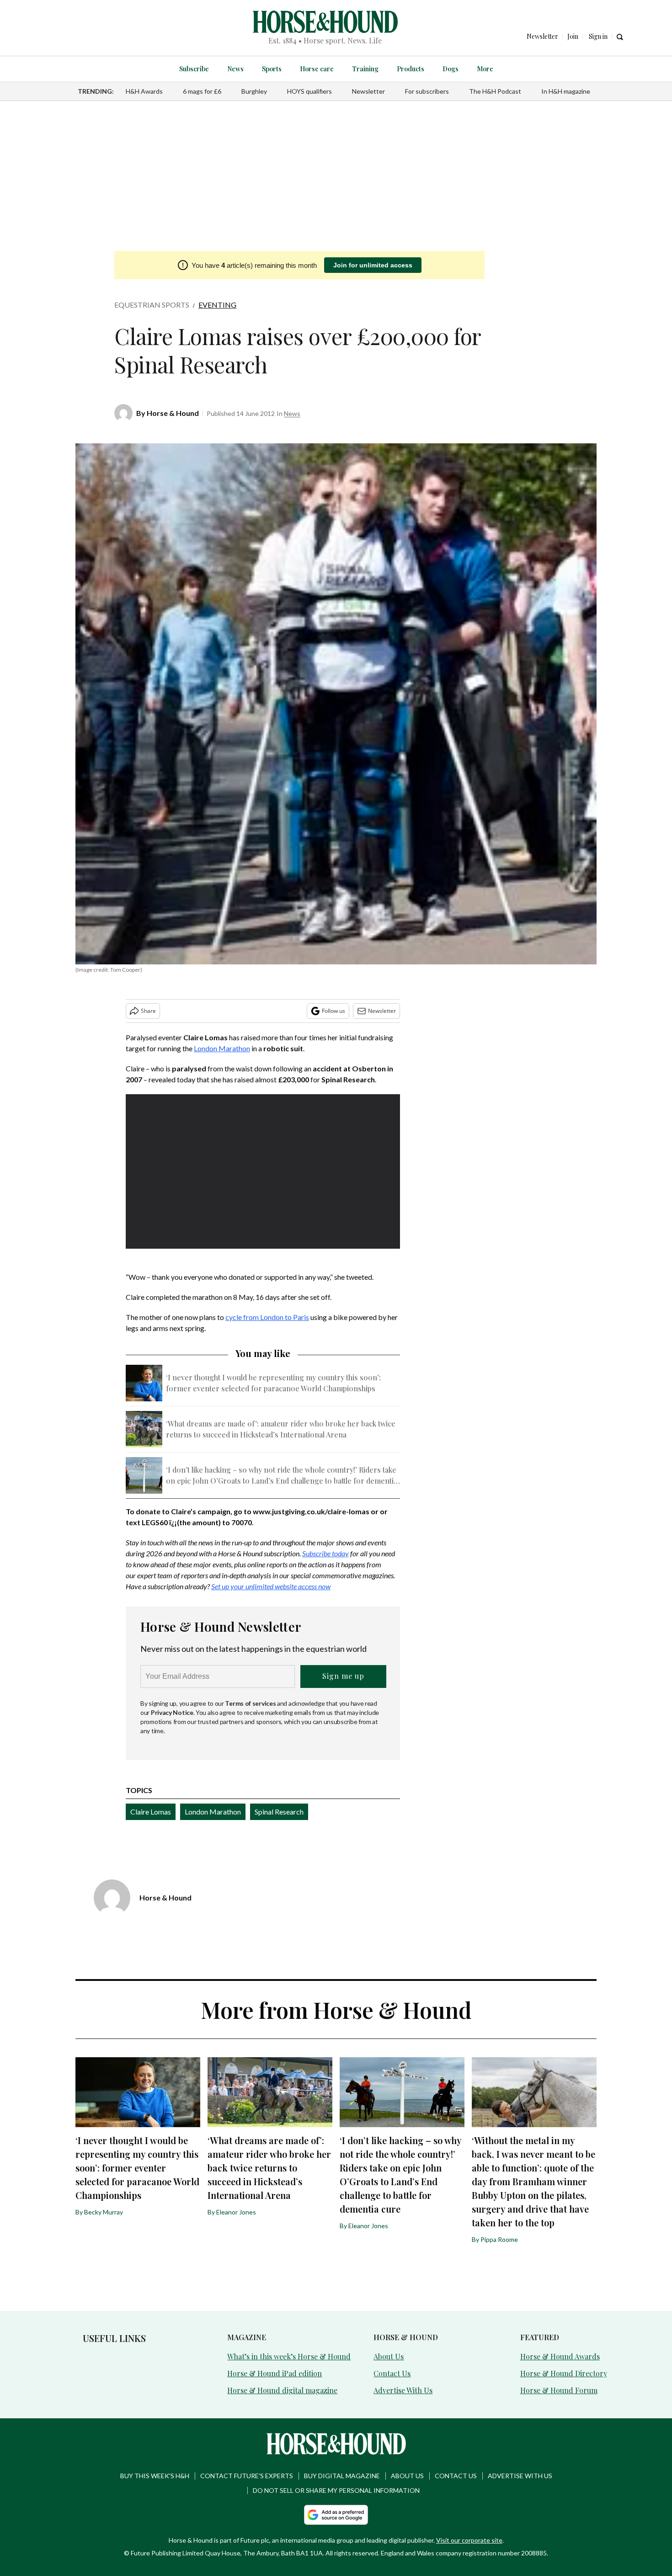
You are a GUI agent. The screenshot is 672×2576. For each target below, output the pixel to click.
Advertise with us (520, 2476)
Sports (272, 69)
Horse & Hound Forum (559, 2390)
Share (148, 1011)
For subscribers (427, 91)
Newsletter (368, 91)
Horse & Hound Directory (564, 2373)
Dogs (451, 69)
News (235, 69)
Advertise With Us (403, 2390)
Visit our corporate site (469, 2540)
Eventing (217, 305)
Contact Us (392, 2373)
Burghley (254, 91)
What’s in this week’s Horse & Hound (289, 2356)
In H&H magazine (566, 91)
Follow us (333, 1011)
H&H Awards (144, 91)
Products (411, 69)
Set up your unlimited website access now (271, 1586)
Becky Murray (104, 2212)
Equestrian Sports (152, 305)
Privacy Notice (172, 1712)
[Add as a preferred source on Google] (336, 2515)
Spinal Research (279, 1812)
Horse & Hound (173, 413)
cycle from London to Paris (267, 1317)
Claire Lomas (151, 1812)
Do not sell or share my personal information (336, 2490)
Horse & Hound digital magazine (282, 2390)
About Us (389, 2356)
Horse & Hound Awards (560, 2356)
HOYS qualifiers (309, 91)
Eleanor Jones (236, 2212)
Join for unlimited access (373, 265)
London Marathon (222, 1048)
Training (365, 69)
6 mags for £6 (202, 91)
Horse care (317, 69)
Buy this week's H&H (155, 2476)
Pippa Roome (499, 2239)
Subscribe (194, 69)
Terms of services (251, 1703)
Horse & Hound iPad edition (275, 2373)
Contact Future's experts (247, 2476)
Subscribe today (325, 1553)
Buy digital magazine (342, 2476)
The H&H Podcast (495, 91)
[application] (263, 1171)
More (485, 69)
